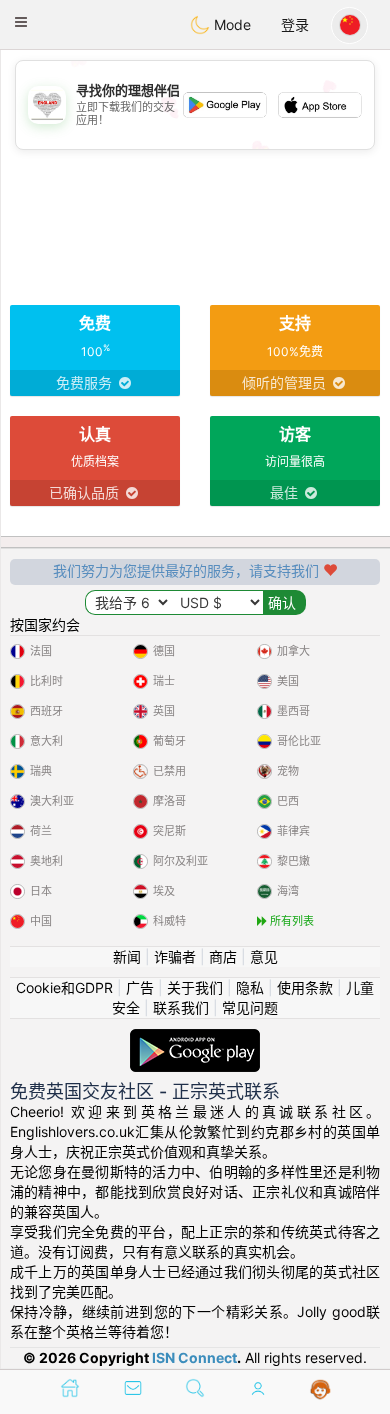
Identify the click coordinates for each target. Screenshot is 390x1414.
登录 (295, 24)
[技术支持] (320, 1390)
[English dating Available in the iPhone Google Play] (195, 1038)
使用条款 (305, 987)
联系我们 (181, 1007)
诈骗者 (175, 956)
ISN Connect (194, 1357)
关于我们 (195, 987)
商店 (223, 956)
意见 (264, 956)
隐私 (250, 987)
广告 (140, 987)
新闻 (127, 956)
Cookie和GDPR (64, 987)
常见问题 (250, 1007)
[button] (21, 22)
